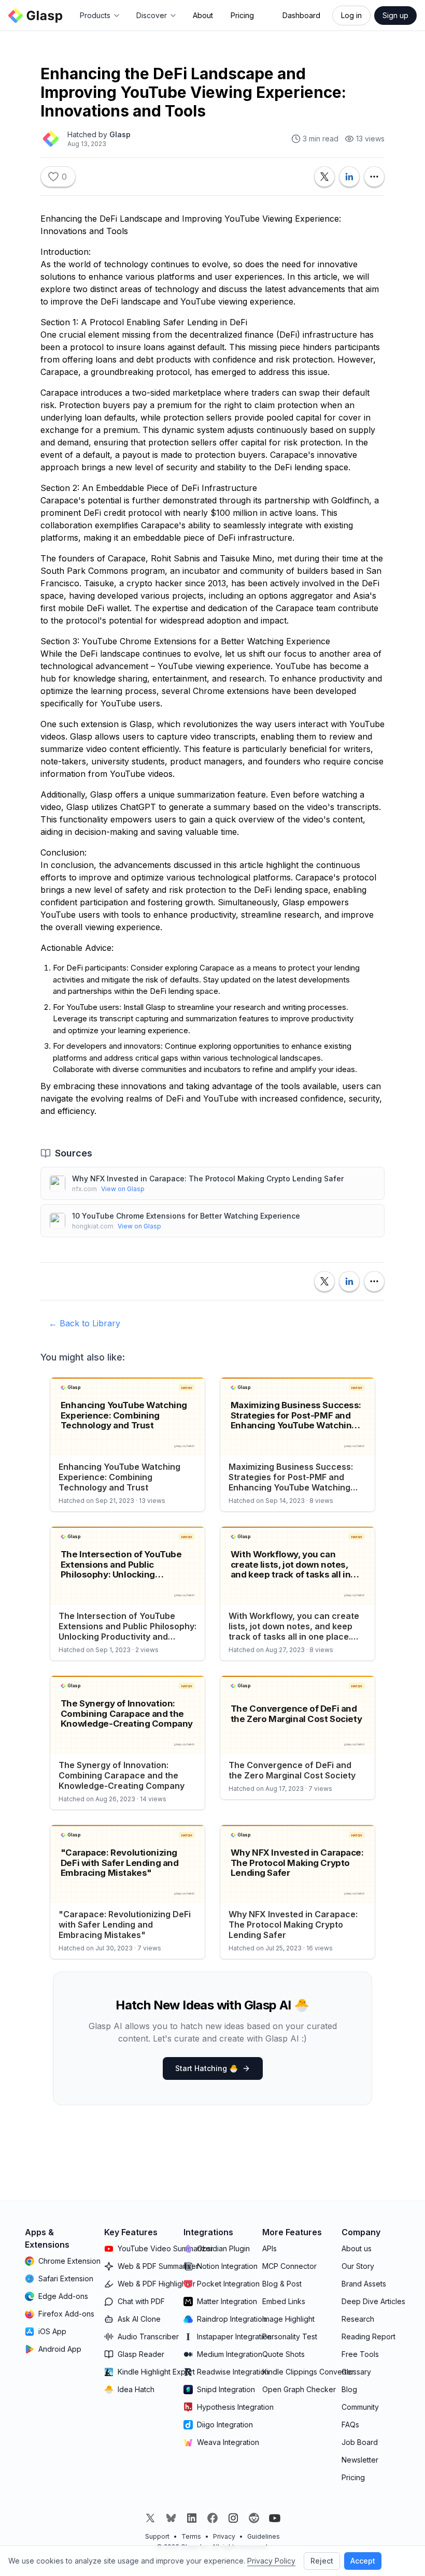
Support (157, 2536)
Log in (351, 15)
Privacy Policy (271, 2561)
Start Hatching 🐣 (207, 2068)
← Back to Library (84, 1323)
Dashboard (301, 15)
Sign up (395, 15)
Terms (191, 2536)
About (203, 15)
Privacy (224, 2536)
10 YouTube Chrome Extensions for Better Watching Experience (186, 1216)
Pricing (242, 15)
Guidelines (264, 2536)
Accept (363, 2561)
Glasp (120, 134)
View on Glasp (123, 1189)
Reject (322, 2561)
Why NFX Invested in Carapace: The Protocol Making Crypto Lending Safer (208, 1178)
